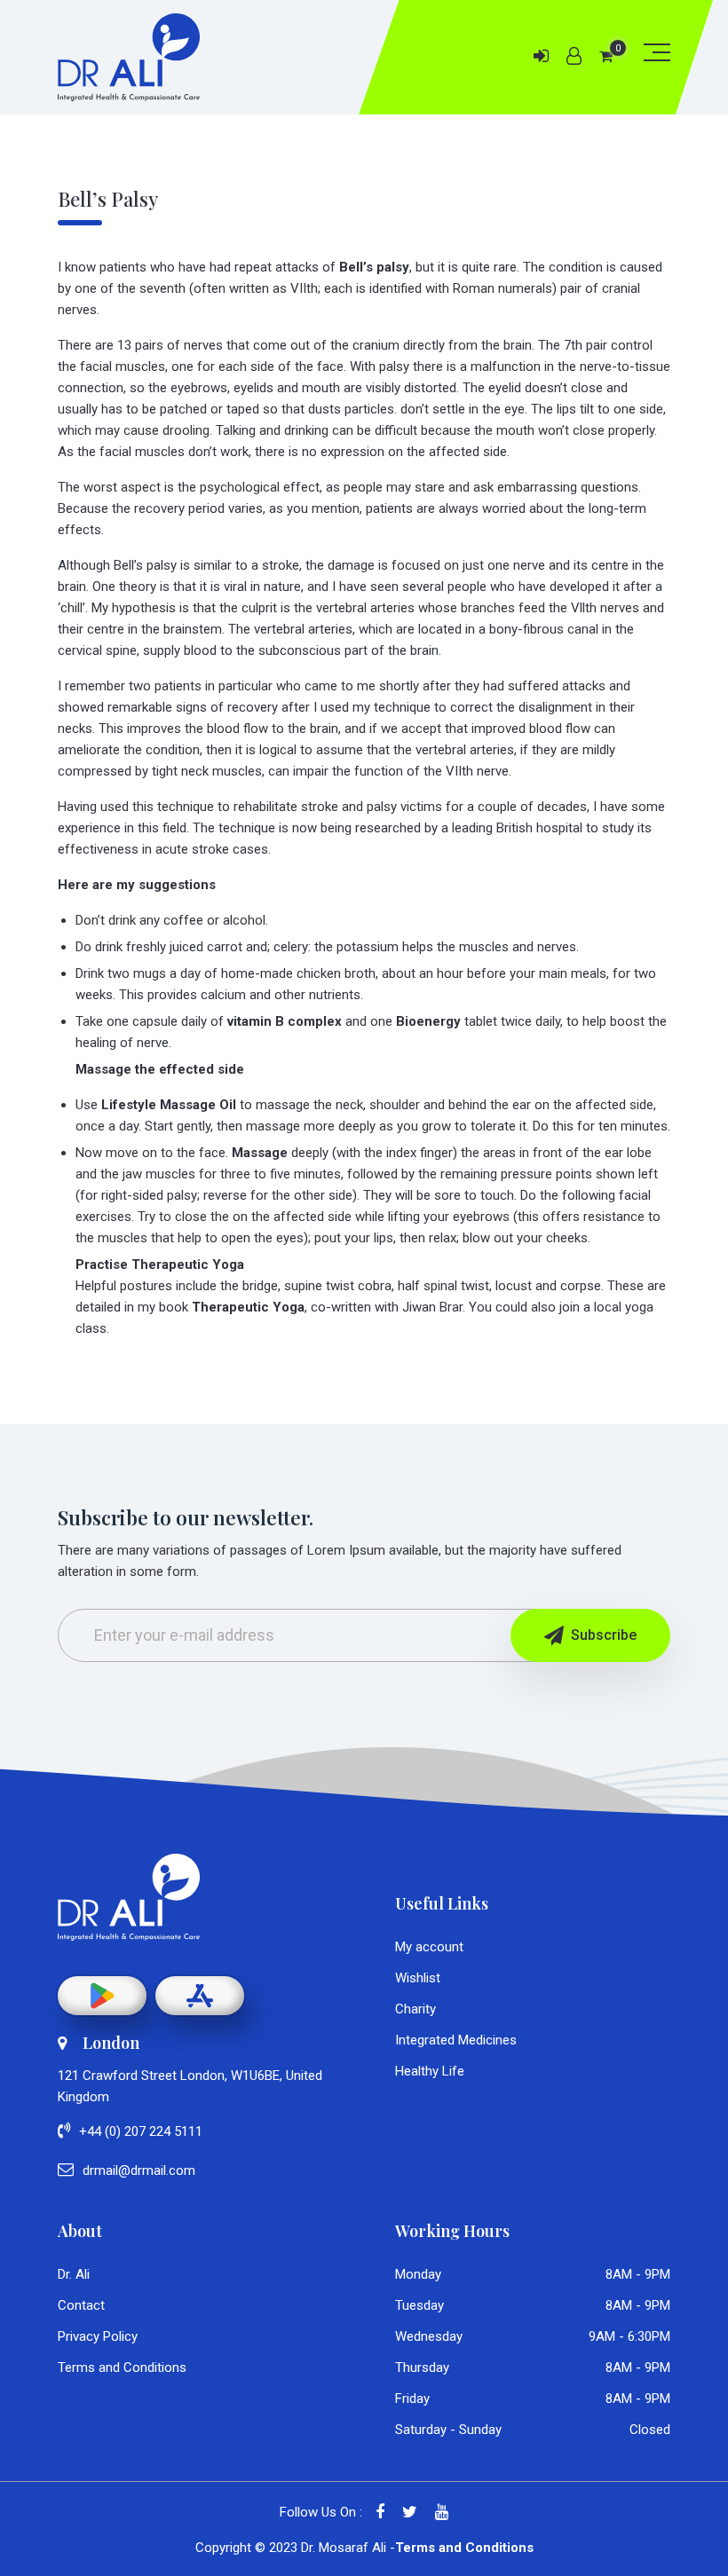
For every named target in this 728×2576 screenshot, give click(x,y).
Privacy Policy (98, 2336)
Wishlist (418, 1978)
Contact (81, 2305)
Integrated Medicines (456, 2040)
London (111, 2043)
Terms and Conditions (122, 2367)
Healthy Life (430, 2071)
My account (429, 1947)
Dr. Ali (74, 2274)
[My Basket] (606, 56)
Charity (415, 2009)
